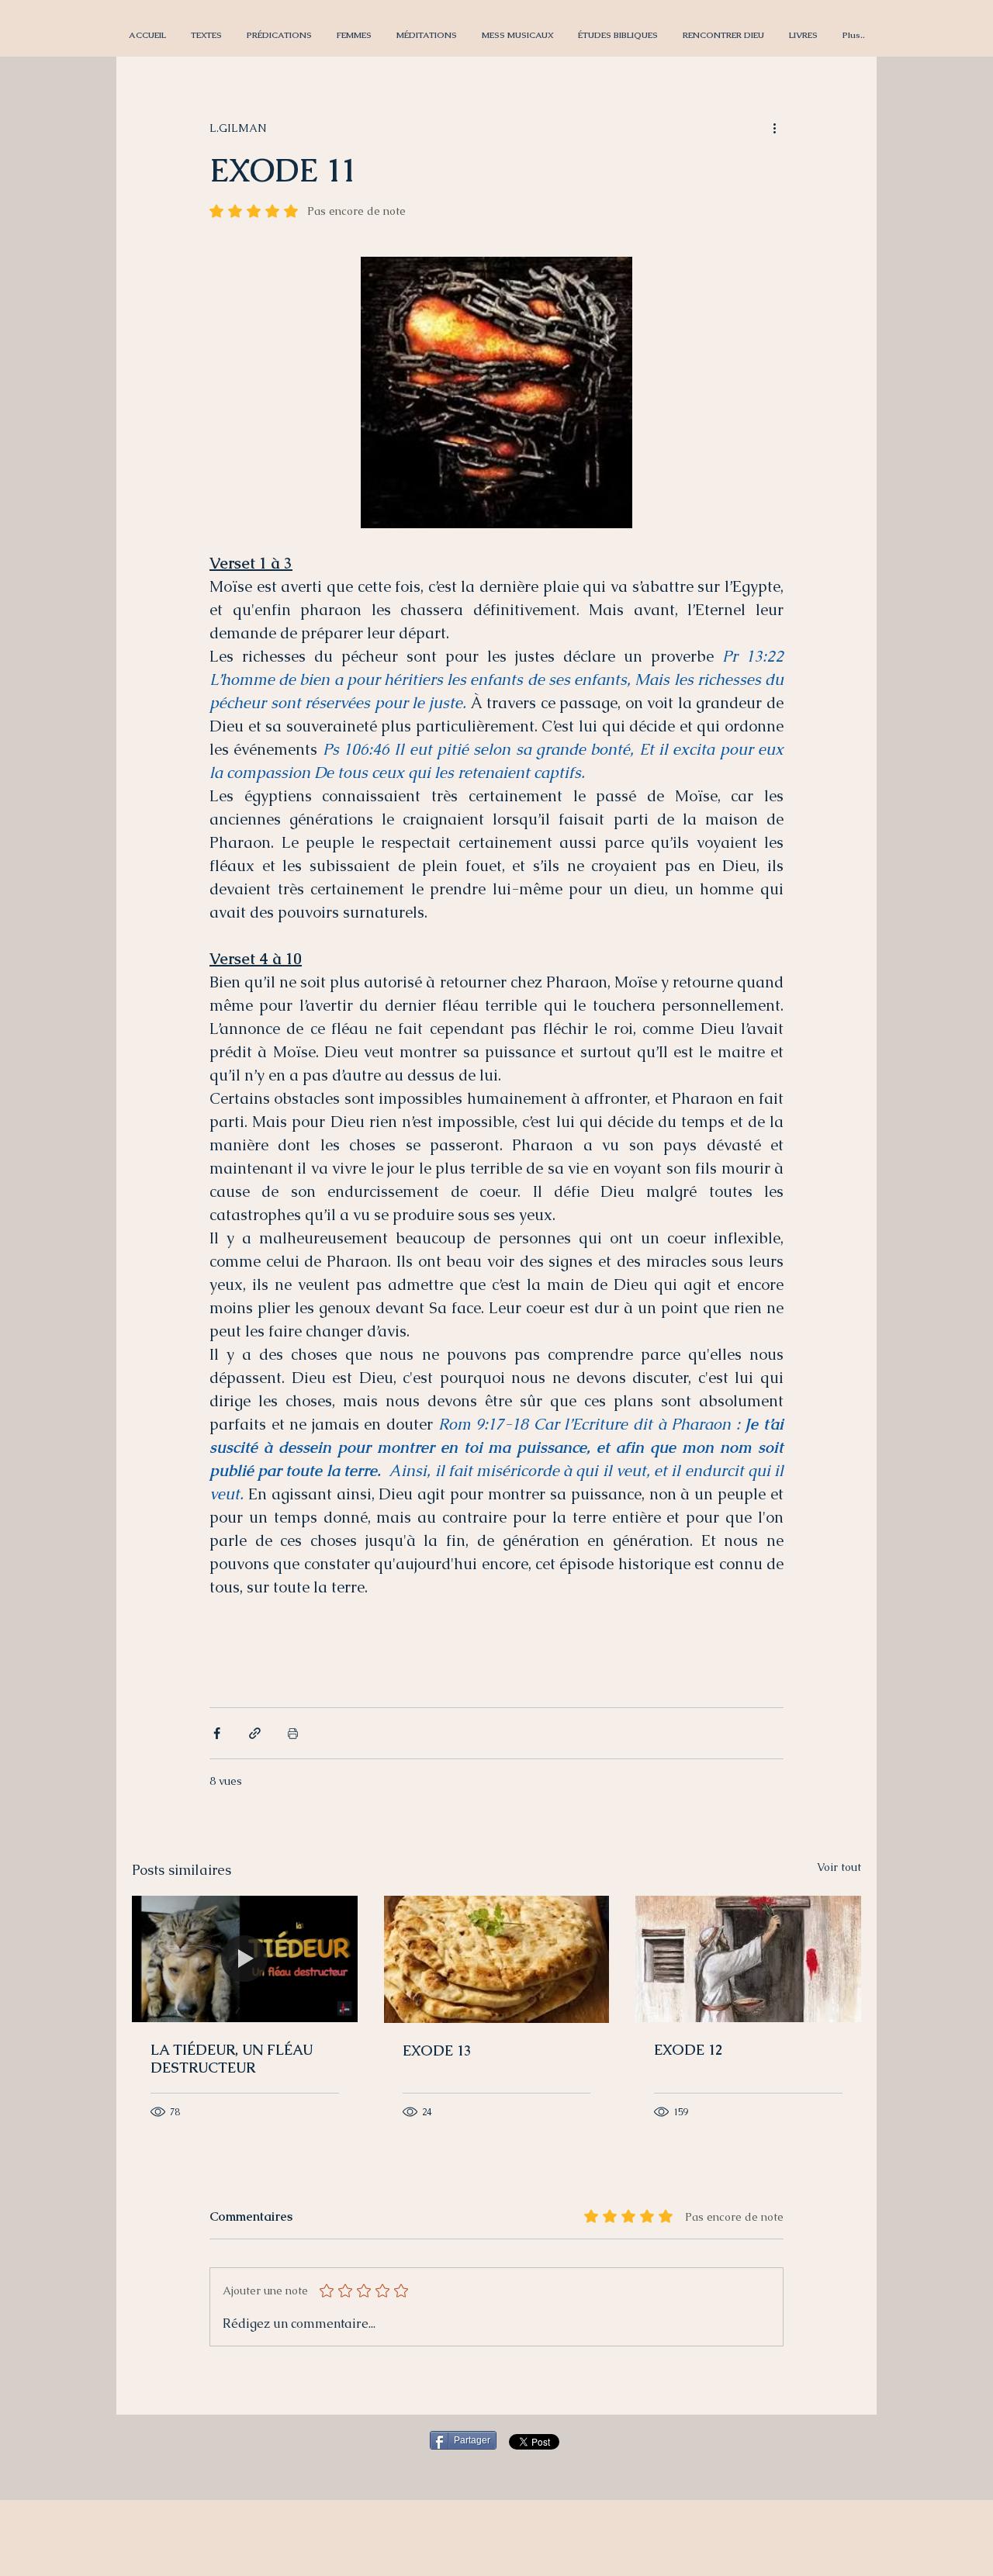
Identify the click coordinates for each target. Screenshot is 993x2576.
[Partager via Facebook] (217, 1733)
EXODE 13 (437, 2050)
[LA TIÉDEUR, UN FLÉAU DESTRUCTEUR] (245, 1959)
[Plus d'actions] (774, 128)
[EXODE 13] (497, 1959)
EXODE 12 (688, 2050)
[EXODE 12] (748, 1959)
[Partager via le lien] (255, 1733)
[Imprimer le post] (293, 1733)
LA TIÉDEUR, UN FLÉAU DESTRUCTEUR (232, 2059)
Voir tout (839, 1867)
